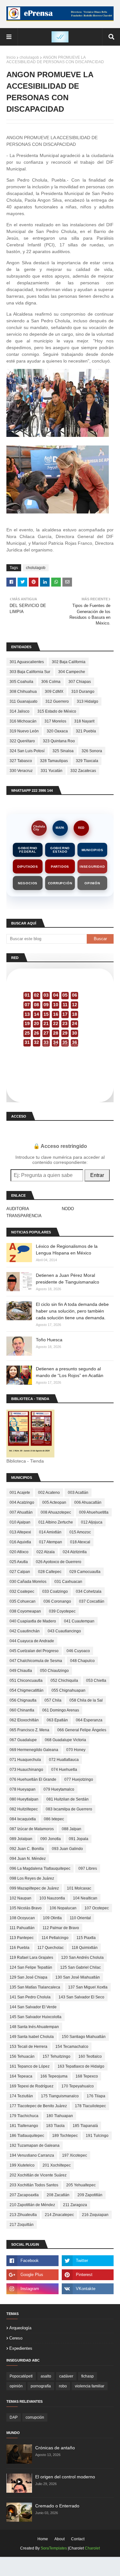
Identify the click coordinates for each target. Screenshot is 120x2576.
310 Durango (83, 692)
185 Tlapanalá (85, 2126)
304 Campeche (72, 672)
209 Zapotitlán (90, 2195)
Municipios (92, 850)
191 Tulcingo (97, 2136)
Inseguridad (92, 867)
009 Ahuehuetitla (94, 1512)
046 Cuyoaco (78, 1651)
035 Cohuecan (23, 1601)
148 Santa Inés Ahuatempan (34, 2027)
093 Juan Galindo (67, 1849)
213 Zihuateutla (23, 2215)
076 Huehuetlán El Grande (33, 1779)
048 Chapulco (82, 1661)
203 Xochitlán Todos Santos (34, 2185)
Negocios (28, 883)
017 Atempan (51, 1542)
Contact (78, 2539)
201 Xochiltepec (57, 2165)
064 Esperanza (89, 1720)
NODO (68, 1209)
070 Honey (76, 1750)
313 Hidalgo (88, 701)
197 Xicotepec (75, 2155)
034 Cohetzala (89, 1591)
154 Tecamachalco (72, 2047)
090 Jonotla (51, 1839)
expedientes (21, 2348)
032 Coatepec (22, 1591)
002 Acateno (49, 1493)
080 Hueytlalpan (24, 1799)
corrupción (35, 2417)
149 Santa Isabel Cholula (32, 2037)
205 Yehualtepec (81, 2185)
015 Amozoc (80, 1532)
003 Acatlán (78, 1493)
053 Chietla (96, 1681)
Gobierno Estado (60, 850)
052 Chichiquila (64, 1681)
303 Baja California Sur (30, 672)
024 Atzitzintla (75, 1552)
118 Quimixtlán (85, 1948)
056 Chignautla (23, 1700)
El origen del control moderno (65, 2477)
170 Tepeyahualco (78, 2086)
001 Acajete (20, 1493)
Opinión (92, 883)
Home (43, 2539)
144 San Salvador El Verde (33, 2007)
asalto (46, 2376)
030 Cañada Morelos (28, 1582)
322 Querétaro (22, 741)
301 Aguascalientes (27, 662)
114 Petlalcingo (55, 1938)
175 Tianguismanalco (60, 2096)
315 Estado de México (57, 711)
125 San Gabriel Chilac (80, 1967)
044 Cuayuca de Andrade (32, 1641)
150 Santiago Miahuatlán (84, 2037)
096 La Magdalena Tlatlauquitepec (40, 1868)
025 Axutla (19, 1562)
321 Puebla (86, 731)
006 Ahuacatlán (88, 1502)
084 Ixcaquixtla (23, 1819)
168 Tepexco (87, 2076)
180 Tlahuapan (60, 2116)
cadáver (66, 2376)
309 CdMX (54, 692)
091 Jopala (79, 1839)
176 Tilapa (96, 2096)
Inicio (11, 57)
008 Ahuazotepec (56, 1512)
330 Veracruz (21, 771)
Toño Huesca (49, 1340)
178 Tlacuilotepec (90, 2106)
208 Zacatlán (58, 2195)
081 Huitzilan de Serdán (68, 1799)
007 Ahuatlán (21, 1512)
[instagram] (32, 2289)
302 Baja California (69, 662)
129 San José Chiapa (28, 1977)
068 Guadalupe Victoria (65, 1740)
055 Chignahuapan (68, 1690)
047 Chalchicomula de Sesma (36, 1661)
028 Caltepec (50, 1572)
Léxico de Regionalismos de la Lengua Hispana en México (67, 1250)
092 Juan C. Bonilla (27, 1849)
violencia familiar (90, 2386)
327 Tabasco (21, 761)
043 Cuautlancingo (64, 1631)
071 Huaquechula (25, 1760)
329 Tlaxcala (87, 761)
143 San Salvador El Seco (81, 1997)
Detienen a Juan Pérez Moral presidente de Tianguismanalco (68, 1279)
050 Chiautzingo (54, 1671)
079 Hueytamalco (59, 1789)
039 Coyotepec (62, 1611)
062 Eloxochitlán (24, 1720)
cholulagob (29, 57)
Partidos (60, 867)
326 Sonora (92, 751)
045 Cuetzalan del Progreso (34, 1651)
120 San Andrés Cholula (82, 1958)
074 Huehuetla (64, 1770)
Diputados (28, 867)
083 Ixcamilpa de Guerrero (69, 1809)
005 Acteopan (54, 1502)
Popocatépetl (21, 2376)
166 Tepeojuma (54, 2076)
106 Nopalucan (63, 1908)
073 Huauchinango (26, 1770)
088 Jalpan (72, 1829)
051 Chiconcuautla (26, 1681)
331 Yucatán (52, 771)
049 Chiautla (21, 1671)
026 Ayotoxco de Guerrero (59, 1562)
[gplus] (32, 2275)
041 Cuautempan (79, 1621)
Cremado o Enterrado (57, 2506)
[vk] (88, 2289)
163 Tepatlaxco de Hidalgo (81, 2066)
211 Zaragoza (75, 2205)
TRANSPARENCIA (24, 1216)
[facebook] (32, 2261)
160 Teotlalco (90, 2056)
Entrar (97, 1175)
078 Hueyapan (23, 1789)
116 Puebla (20, 1948)
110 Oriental (80, 1918)
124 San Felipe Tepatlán (31, 1967)
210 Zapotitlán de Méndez (32, 2205)
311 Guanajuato (24, 701)
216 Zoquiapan (95, 2215)
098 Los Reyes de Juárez (32, 1878)
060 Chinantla (22, 1710)
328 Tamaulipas (54, 761)
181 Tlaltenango (24, 2126)
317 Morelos (55, 721)
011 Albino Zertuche (56, 1522)
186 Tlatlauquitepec (27, 2136)
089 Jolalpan (21, 1839)
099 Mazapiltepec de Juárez (34, 1888)
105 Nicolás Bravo (26, 1908)
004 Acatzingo (22, 1502)
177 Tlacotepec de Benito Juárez (38, 2106)
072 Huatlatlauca (64, 1760)
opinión (16, 2386)
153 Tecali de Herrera (28, 2047)
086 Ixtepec (54, 1819)
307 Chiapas (80, 682)
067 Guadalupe (23, 1740)
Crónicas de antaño (55, 2448)
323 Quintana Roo (59, 741)
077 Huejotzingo (79, 1779)
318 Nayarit (84, 721)
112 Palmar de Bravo (61, 1928)
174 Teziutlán (21, 2096)
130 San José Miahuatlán (78, 1977)
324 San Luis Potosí (27, 751)
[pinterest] (88, 2275)
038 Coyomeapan (25, 1611)
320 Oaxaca (57, 731)
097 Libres (88, 1868)
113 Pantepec (22, 1938)
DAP (14, 2417)
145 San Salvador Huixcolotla (36, 2017)
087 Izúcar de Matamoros (32, 1829)
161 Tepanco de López (30, 2066)
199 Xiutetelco (22, 2165)
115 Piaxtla (86, 1938)
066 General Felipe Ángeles (82, 1730)
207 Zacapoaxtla (24, 2195)
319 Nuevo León (24, 731)
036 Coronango (57, 1601)
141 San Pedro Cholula (30, 1997)
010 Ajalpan (20, 1522)
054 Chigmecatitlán (27, 1690)
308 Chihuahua (23, 692)
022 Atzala (46, 1552)
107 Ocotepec (97, 1908)
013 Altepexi (20, 1532)
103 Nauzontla (52, 1898)
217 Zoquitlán (22, 2225)
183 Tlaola (55, 2126)
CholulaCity (39, 828)
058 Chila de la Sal (86, 1700)
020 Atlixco (19, 1552)
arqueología (20, 2328)
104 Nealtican (85, 1898)
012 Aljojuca (92, 1522)
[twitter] (88, 2261)
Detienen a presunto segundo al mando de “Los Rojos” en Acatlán (70, 1372)
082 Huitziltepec (24, 1809)
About (60, 2539)
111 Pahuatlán (22, 1928)
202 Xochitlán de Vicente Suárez (38, 2175)
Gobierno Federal (28, 850)
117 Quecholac (51, 1948)
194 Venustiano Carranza (32, 2155)
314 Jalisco (20, 711)
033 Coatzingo (55, 1591)
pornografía (41, 2386)
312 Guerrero (57, 701)
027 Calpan (20, 1572)
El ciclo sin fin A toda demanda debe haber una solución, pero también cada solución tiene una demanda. (72, 1311)
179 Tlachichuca (24, 2116)
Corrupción (60, 883)
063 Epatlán (57, 1720)
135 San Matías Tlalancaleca (35, 1987)
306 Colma (51, 682)
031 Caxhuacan (68, 1582)
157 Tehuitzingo (56, 2056)
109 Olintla (52, 1918)
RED (81, 828)
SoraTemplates (54, 2548)
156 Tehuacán (22, 2056)
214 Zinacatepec (59, 2215)
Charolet (92, 2548)
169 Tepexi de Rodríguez (32, 2086)
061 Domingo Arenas (61, 1710)
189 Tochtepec (65, 2136)
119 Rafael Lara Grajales (31, 1958)
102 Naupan (20, 1898)
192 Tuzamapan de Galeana (35, 2145)
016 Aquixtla (20, 1542)
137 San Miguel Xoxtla (88, 1987)
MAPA (60, 828)
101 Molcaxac (79, 1888)
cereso (16, 2338)
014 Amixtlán (50, 1532)
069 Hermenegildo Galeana (34, 1750)
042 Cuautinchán (25, 1631)
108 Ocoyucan (22, 1918)
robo (63, 2386)
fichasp (88, 2376)
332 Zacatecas (83, 771)
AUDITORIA (18, 1209)
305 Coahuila (21, 682)
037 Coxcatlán (92, 1601)
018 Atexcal (80, 1542)
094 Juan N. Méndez (28, 1859)
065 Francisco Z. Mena (29, 1730)
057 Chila (53, 1700)
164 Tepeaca (21, 2076)
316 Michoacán (23, 721)
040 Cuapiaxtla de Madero (33, 1621)
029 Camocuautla (85, 1572)
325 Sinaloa (63, 751)
